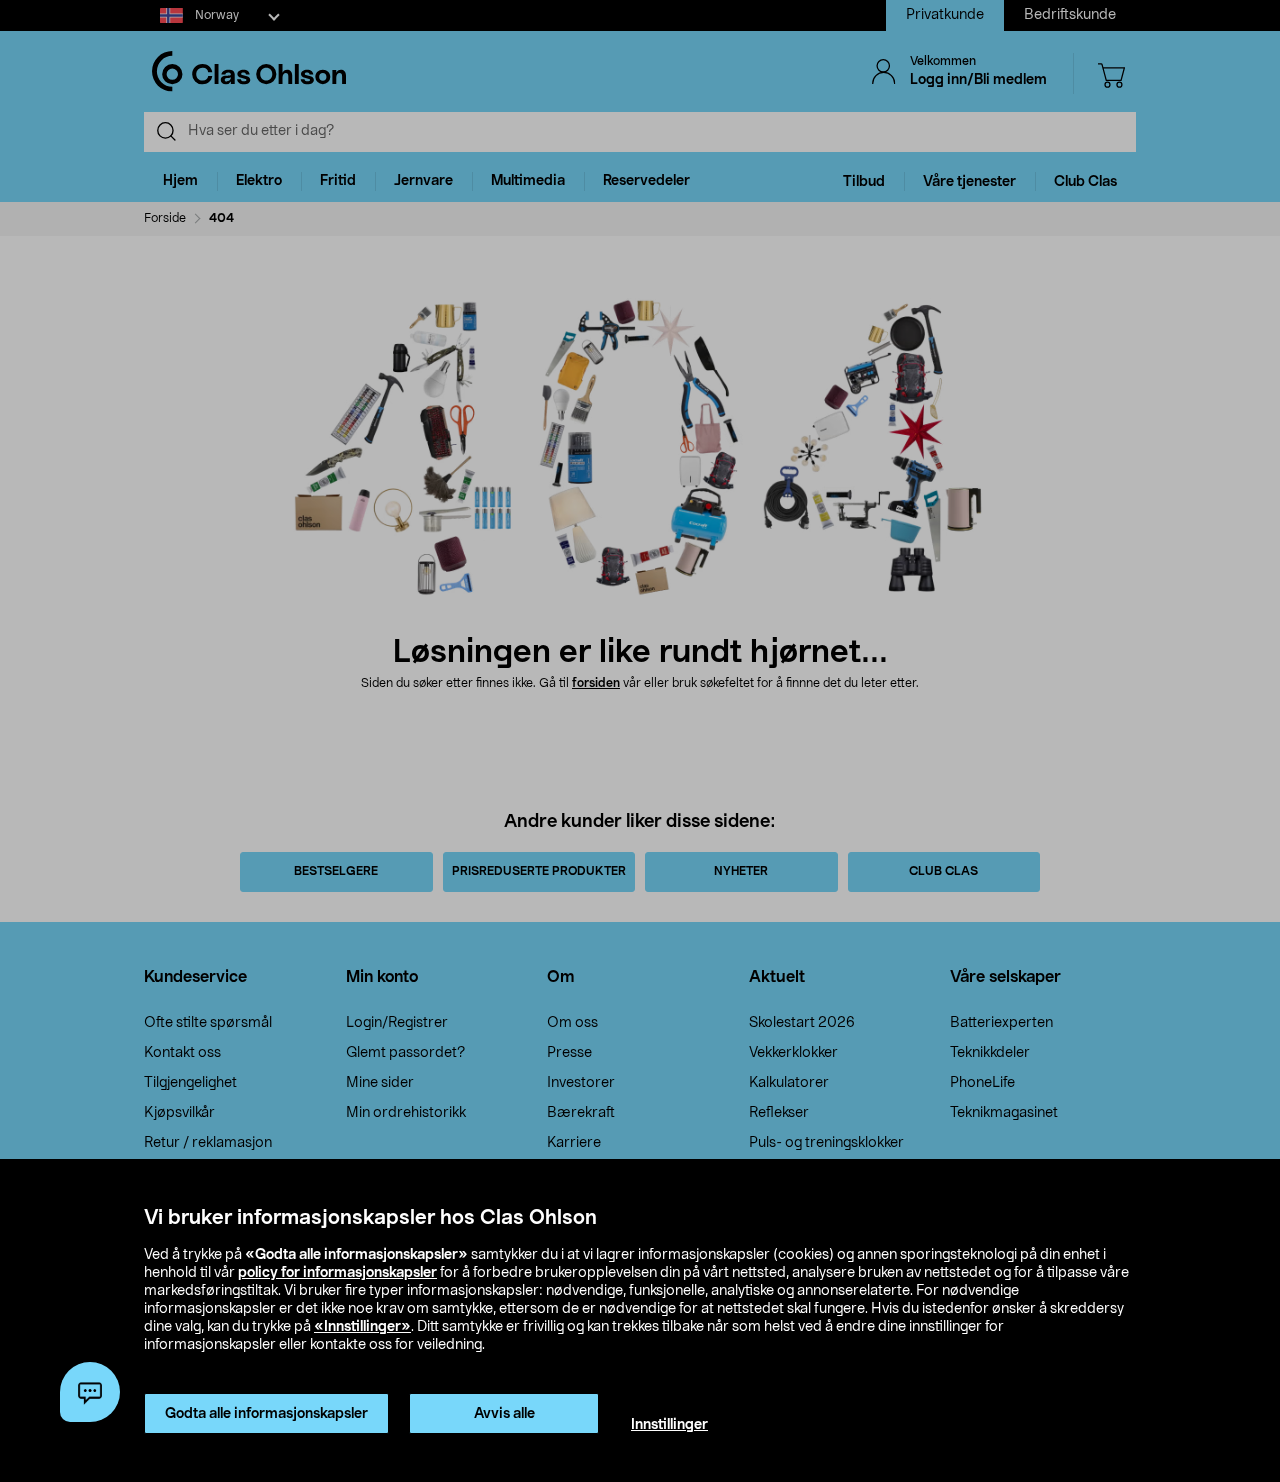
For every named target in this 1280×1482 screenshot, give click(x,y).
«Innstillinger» (362, 1327)
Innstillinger (669, 1425)
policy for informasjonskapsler (337, 1273)
